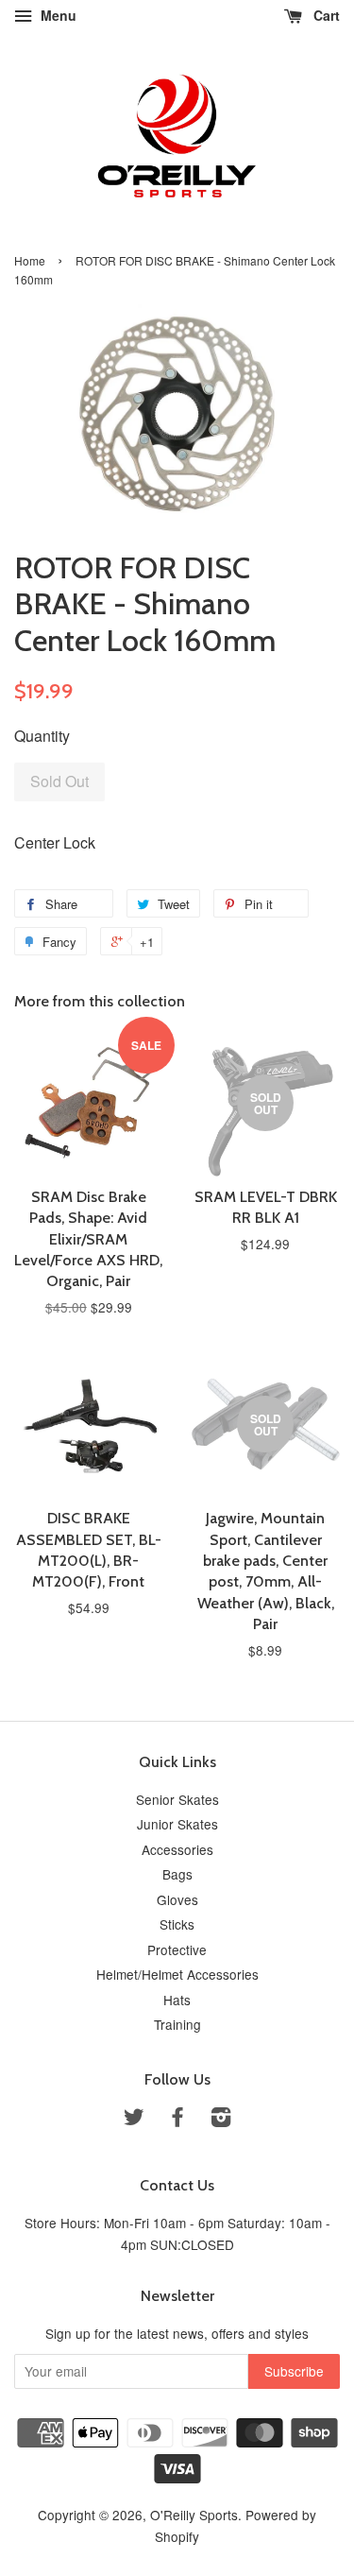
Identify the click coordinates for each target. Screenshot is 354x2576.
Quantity (42, 736)
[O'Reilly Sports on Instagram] (221, 2120)
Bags (177, 1874)
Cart (325, 15)
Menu (57, 15)
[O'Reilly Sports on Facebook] (177, 2120)
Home (30, 260)
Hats (177, 2000)
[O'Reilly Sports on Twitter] (134, 2120)
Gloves (177, 1899)
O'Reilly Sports (194, 2515)
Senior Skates (177, 1799)
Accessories (177, 1849)
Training (177, 2024)
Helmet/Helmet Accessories (177, 1974)
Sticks (177, 1924)
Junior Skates (177, 1824)
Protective (177, 1949)
